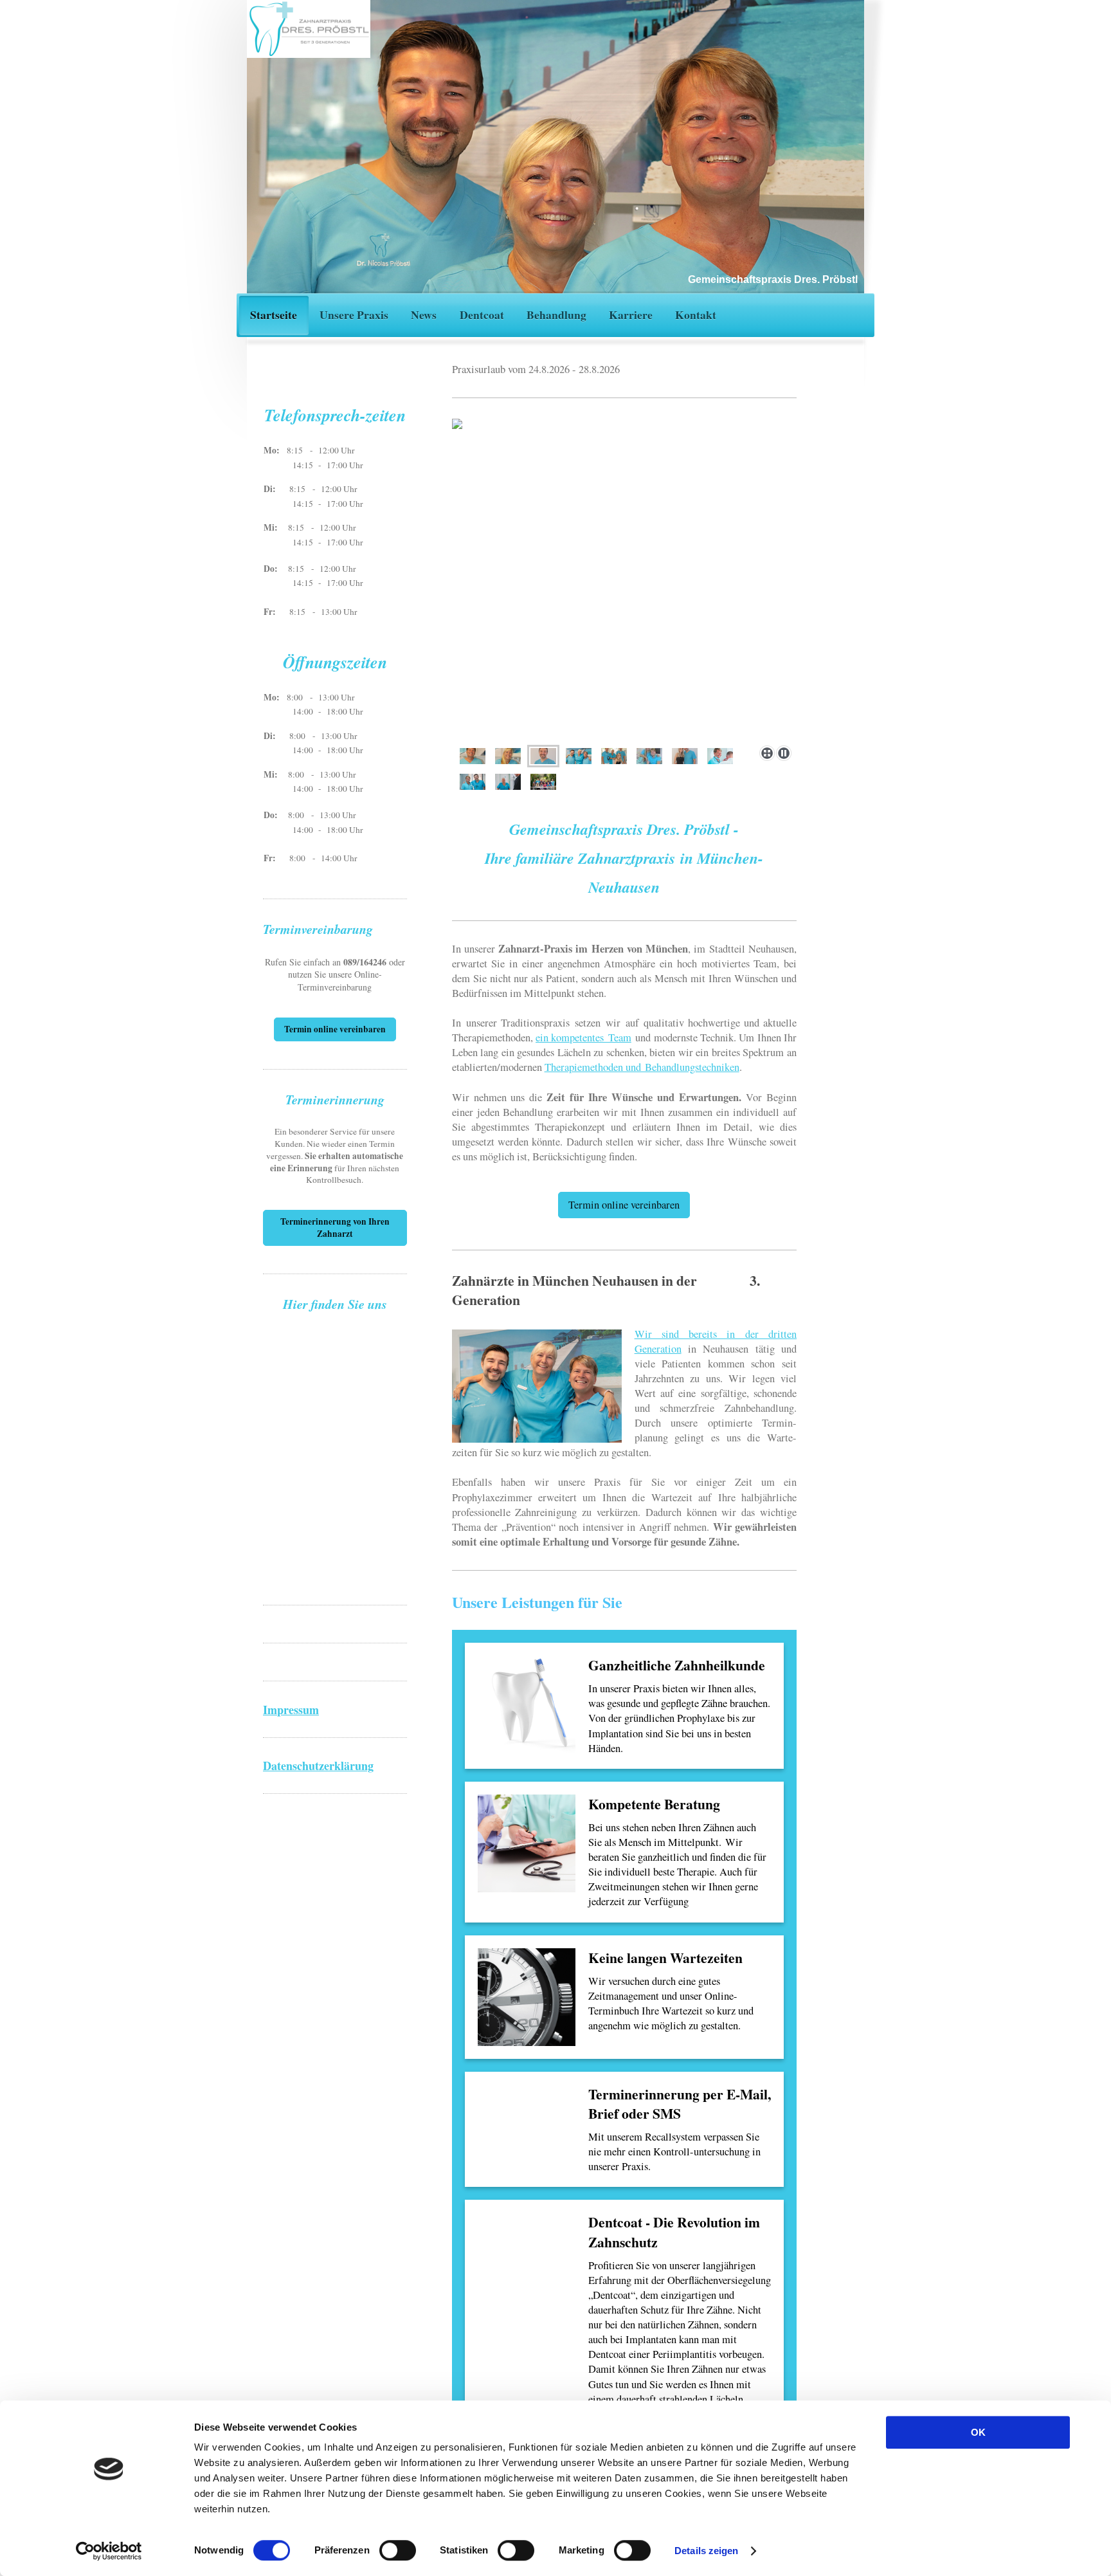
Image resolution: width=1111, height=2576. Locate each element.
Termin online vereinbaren (624, 1205)
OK (978, 2432)
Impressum (291, 1710)
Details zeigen (706, 2551)
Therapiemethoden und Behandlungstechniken (642, 1067)
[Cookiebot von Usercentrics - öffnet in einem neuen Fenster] (109, 2551)
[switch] (398, 2550)
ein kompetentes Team (583, 1037)
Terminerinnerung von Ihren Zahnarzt (335, 1228)
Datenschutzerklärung (318, 1766)
